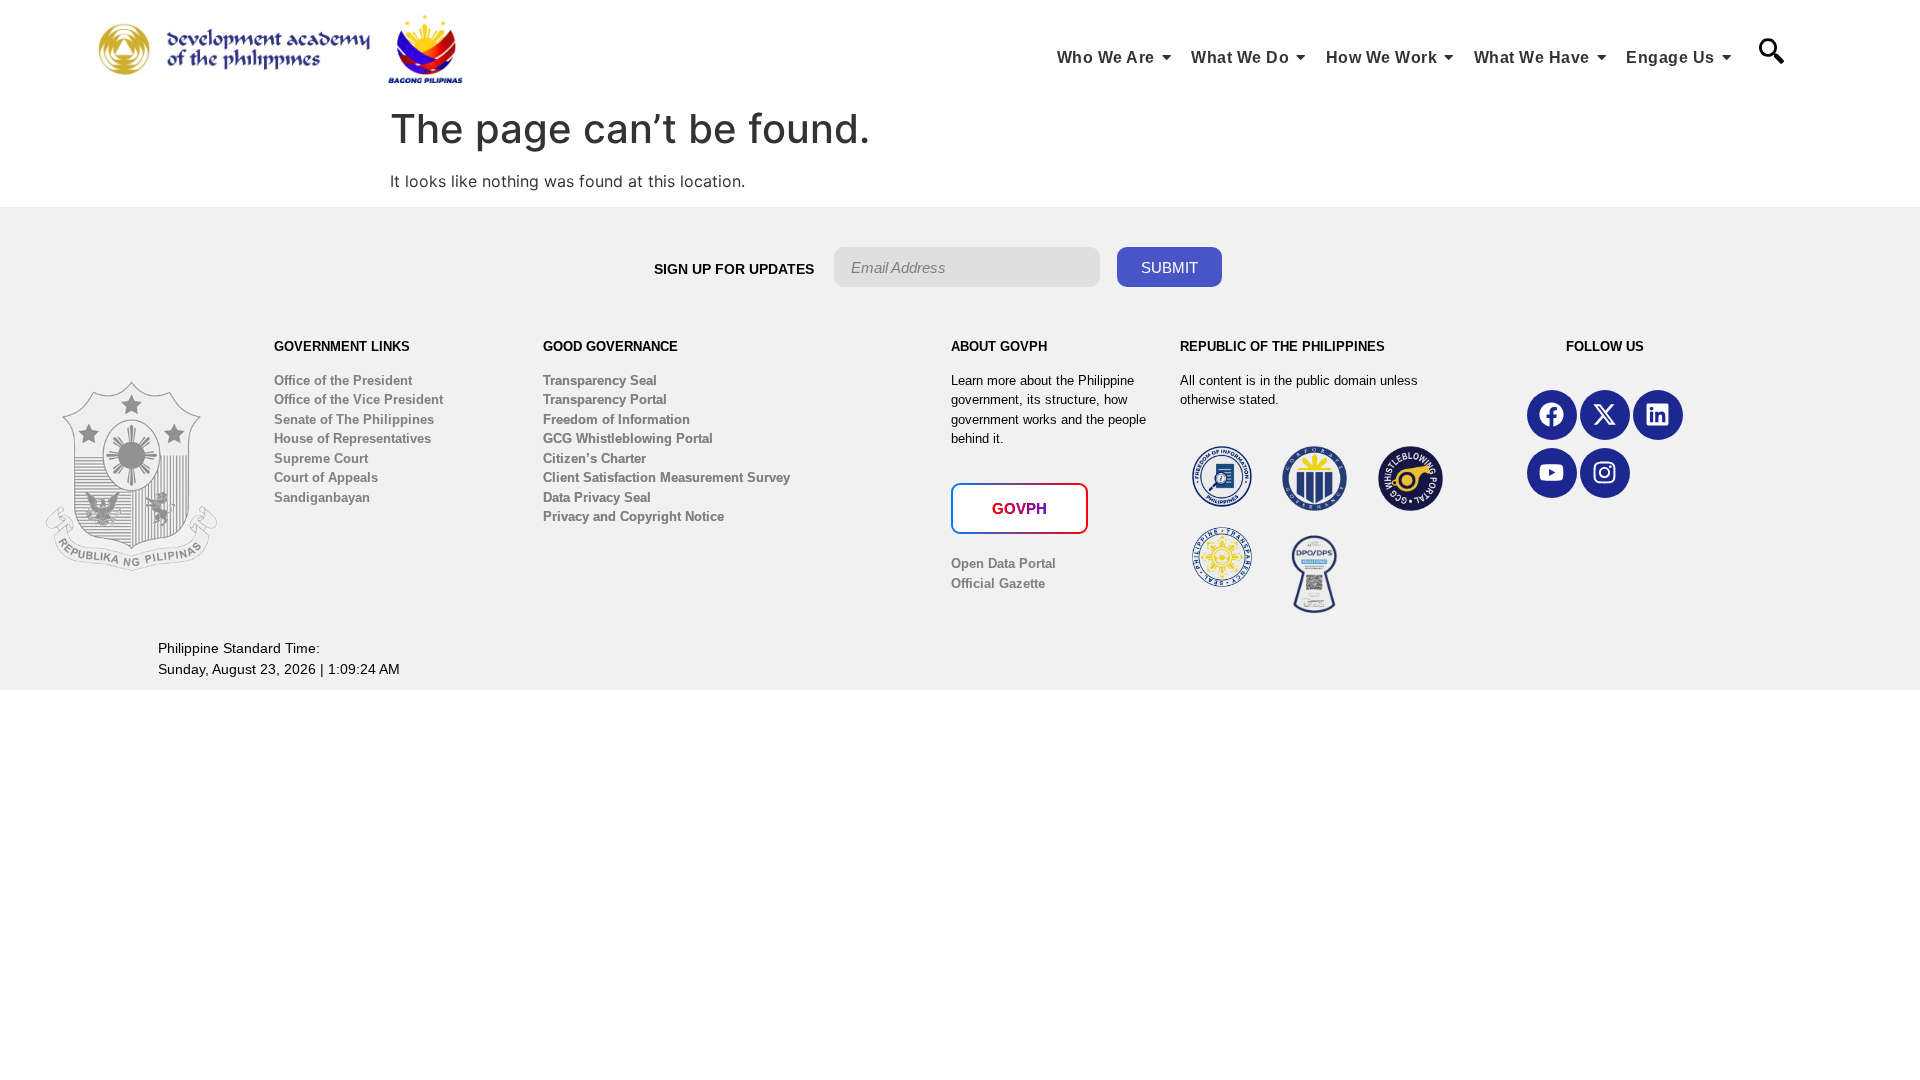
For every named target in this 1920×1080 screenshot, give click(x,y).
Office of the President (343, 380)
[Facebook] (1552, 415)
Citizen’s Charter (594, 458)
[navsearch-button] (1771, 53)
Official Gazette (998, 583)
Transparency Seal (600, 380)
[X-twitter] (1605, 415)
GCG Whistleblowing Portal (628, 438)
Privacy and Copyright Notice (633, 516)
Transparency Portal (605, 399)
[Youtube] (1552, 473)
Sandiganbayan (322, 497)
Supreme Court (321, 458)
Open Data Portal (1003, 563)
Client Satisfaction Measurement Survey (666, 477)
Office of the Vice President (358, 399)
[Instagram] (1605, 473)
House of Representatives (352, 438)
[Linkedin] (1658, 415)
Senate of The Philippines (354, 419)
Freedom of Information (616, 419)
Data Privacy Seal (597, 497)
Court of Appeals (326, 477)
